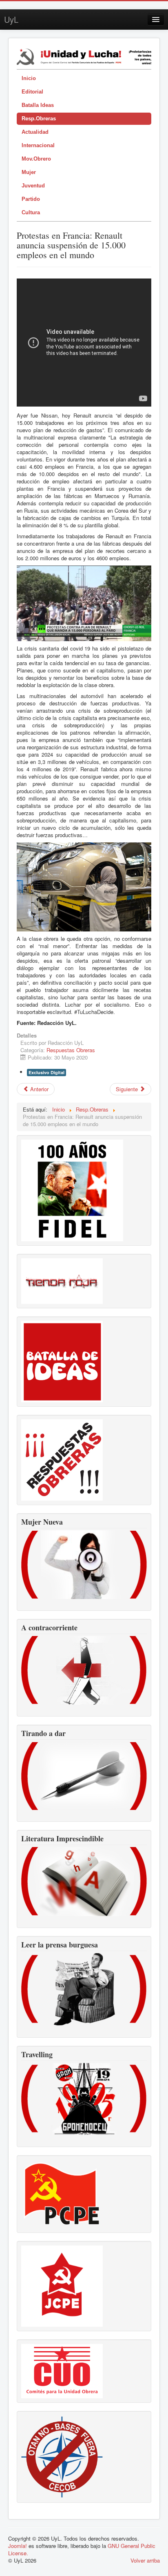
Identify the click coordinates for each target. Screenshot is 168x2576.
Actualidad (35, 132)
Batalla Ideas (38, 105)
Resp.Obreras (39, 119)
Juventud (33, 186)
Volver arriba (145, 2560)
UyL (11, 19)
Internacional (38, 145)
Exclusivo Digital (46, 1072)
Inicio (29, 78)
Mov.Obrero (36, 159)
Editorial (32, 92)
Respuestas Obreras (71, 1050)
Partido (31, 199)
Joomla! (18, 2546)
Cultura (31, 212)
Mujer (29, 172)
